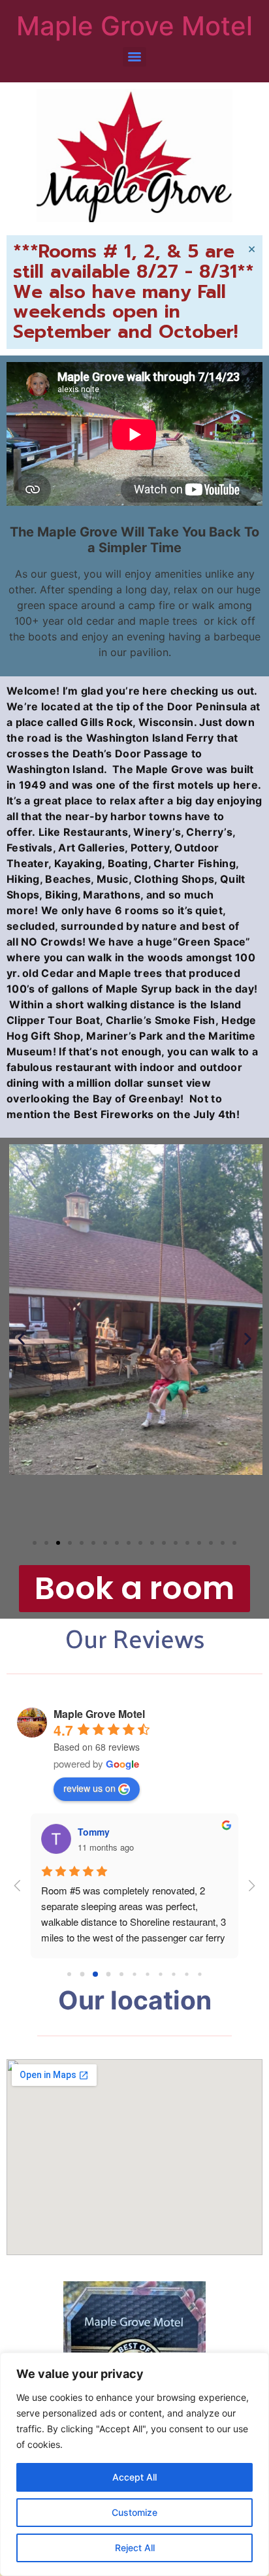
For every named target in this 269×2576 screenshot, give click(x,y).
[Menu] (134, 57)
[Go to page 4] (121, 1974)
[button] (21, 1339)
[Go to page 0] (69, 1974)
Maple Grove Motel (134, 26)
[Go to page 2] (95, 1974)
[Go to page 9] (186, 1974)
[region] (134, 2464)
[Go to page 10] (199, 1974)
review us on (89, 1788)
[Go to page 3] (109, 1974)
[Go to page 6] (147, 1974)
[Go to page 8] (173, 1974)
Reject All (135, 2548)
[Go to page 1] (83, 1974)
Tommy (94, 1832)
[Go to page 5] (134, 1974)
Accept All (134, 2477)
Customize (134, 2512)
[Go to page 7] (160, 1974)
